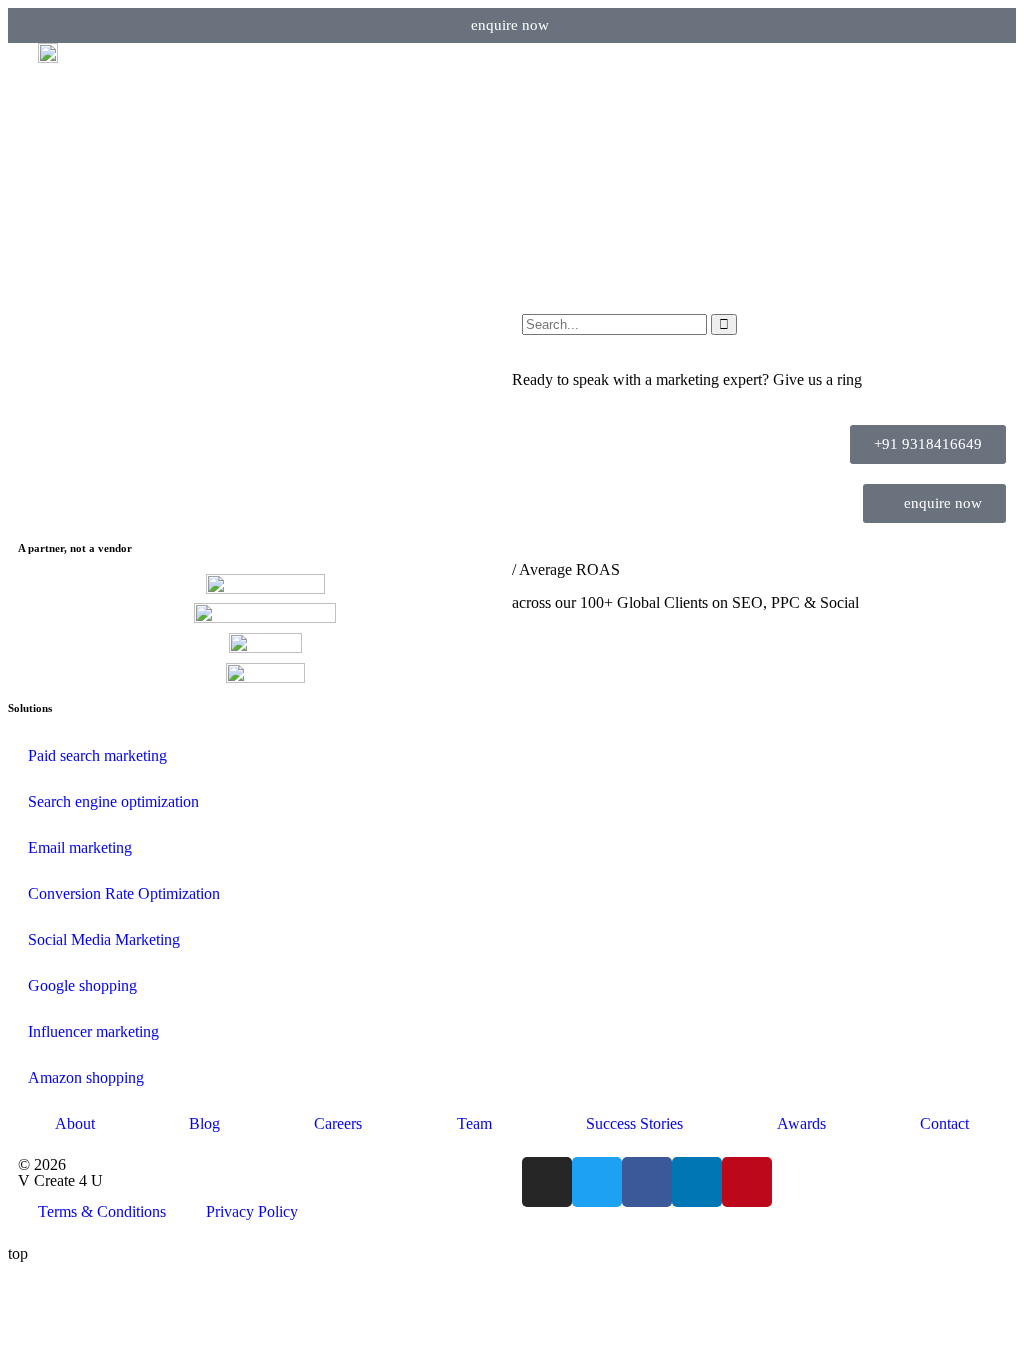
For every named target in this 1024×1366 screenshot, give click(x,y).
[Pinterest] (747, 1182)
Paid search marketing (97, 755)
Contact (944, 1123)
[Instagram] (547, 1182)
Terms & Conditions (102, 1211)
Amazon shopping (86, 1077)
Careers (338, 1123)
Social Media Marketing (104, 939)
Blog (204, 1123)
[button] (972, 73)
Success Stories (634, 1123)
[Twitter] (597, 1182)
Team (474, 1123)
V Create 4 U (60, 1180)
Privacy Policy (252, 1211)
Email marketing (80, 847)
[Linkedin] (697, 1182)
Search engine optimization (113, 801)
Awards (801, 1123)
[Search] (724, 324)
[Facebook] (647, 1182)
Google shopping (82, 985)
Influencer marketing (93, 1031)
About (75, 1123)
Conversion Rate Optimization (124, 893)
